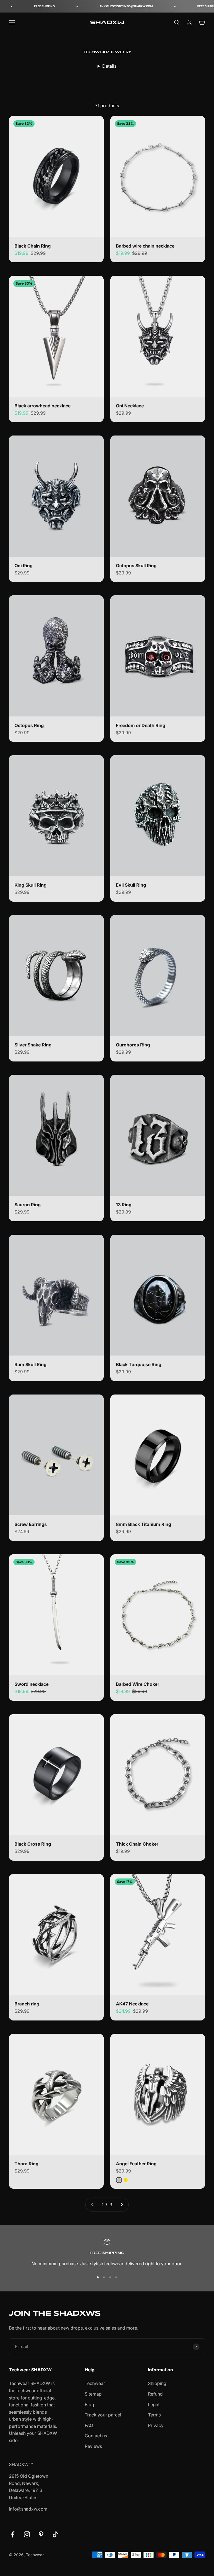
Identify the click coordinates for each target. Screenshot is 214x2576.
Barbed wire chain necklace (145, 246)
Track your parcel (103, 2415)
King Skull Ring (31, 885)
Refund (155, 2394)
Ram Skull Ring (31, 1364)
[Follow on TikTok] (55, 2534)
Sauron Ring (28, 1205)
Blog (89, 2404)
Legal (154, 2404)
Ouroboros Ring (133, 1045)
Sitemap (93, 2394)
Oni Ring (24, 566)
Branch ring (27, 2004)
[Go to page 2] (121, 2205)
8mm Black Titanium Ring (144, 1524)
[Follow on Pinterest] (41, 2534)
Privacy (156, 2425)
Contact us (96, 2436)
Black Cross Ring (33, 1844)
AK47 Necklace (132, 2004)
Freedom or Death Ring (141, 725)
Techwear (95, 2383)
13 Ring (124, 1205)
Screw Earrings (31, 1524)
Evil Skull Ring (131, 885)
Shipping (157, 2383)
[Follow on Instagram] (27, 2534)
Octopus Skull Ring (136, 566)
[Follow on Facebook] (13, 2534)
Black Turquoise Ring (139, 1364)
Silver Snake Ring (33, 1045)
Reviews (93, 2446)
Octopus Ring (29, 725)
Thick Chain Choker (137, 1844)
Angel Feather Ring (136, 2164)
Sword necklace (31, 1684)
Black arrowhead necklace (42, 406)
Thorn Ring (26, 2164)
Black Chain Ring (33, 246)
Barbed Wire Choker (138, 1684)
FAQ (89, 2425)
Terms (154, 2415)
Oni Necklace (130, 406)
